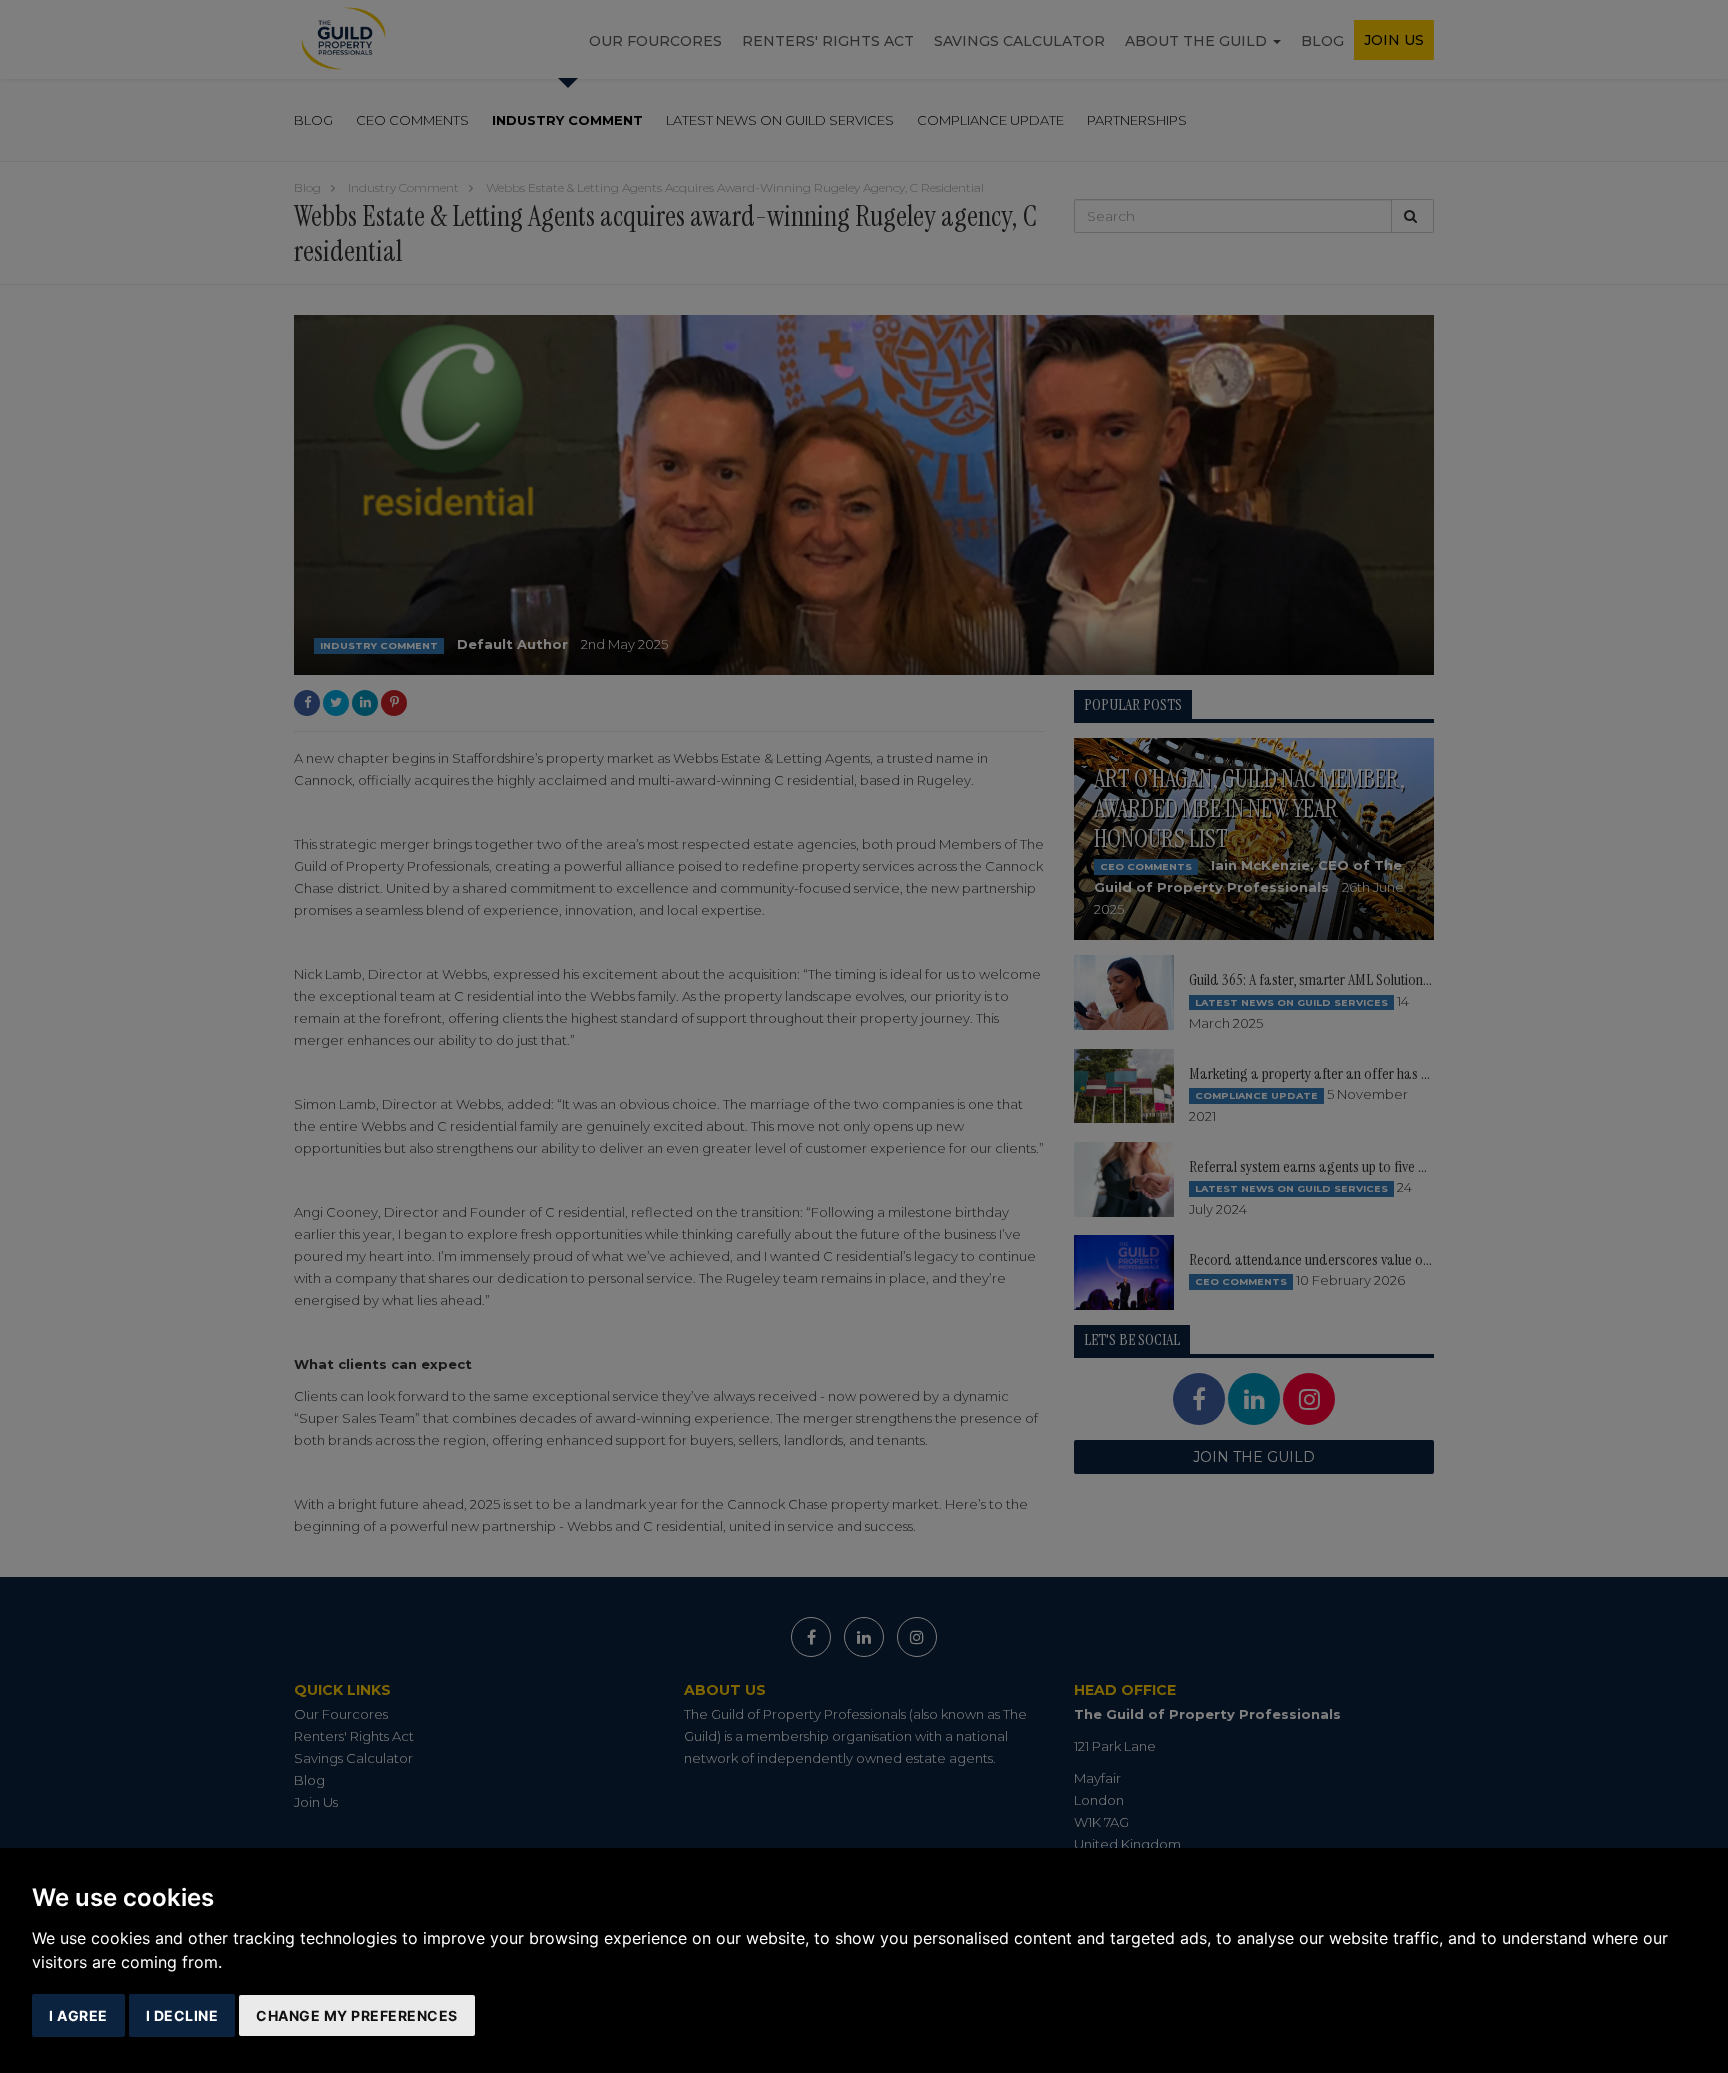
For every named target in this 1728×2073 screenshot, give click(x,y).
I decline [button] (182, 2015)
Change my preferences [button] (357, 2015)
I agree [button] (78, 2015)
